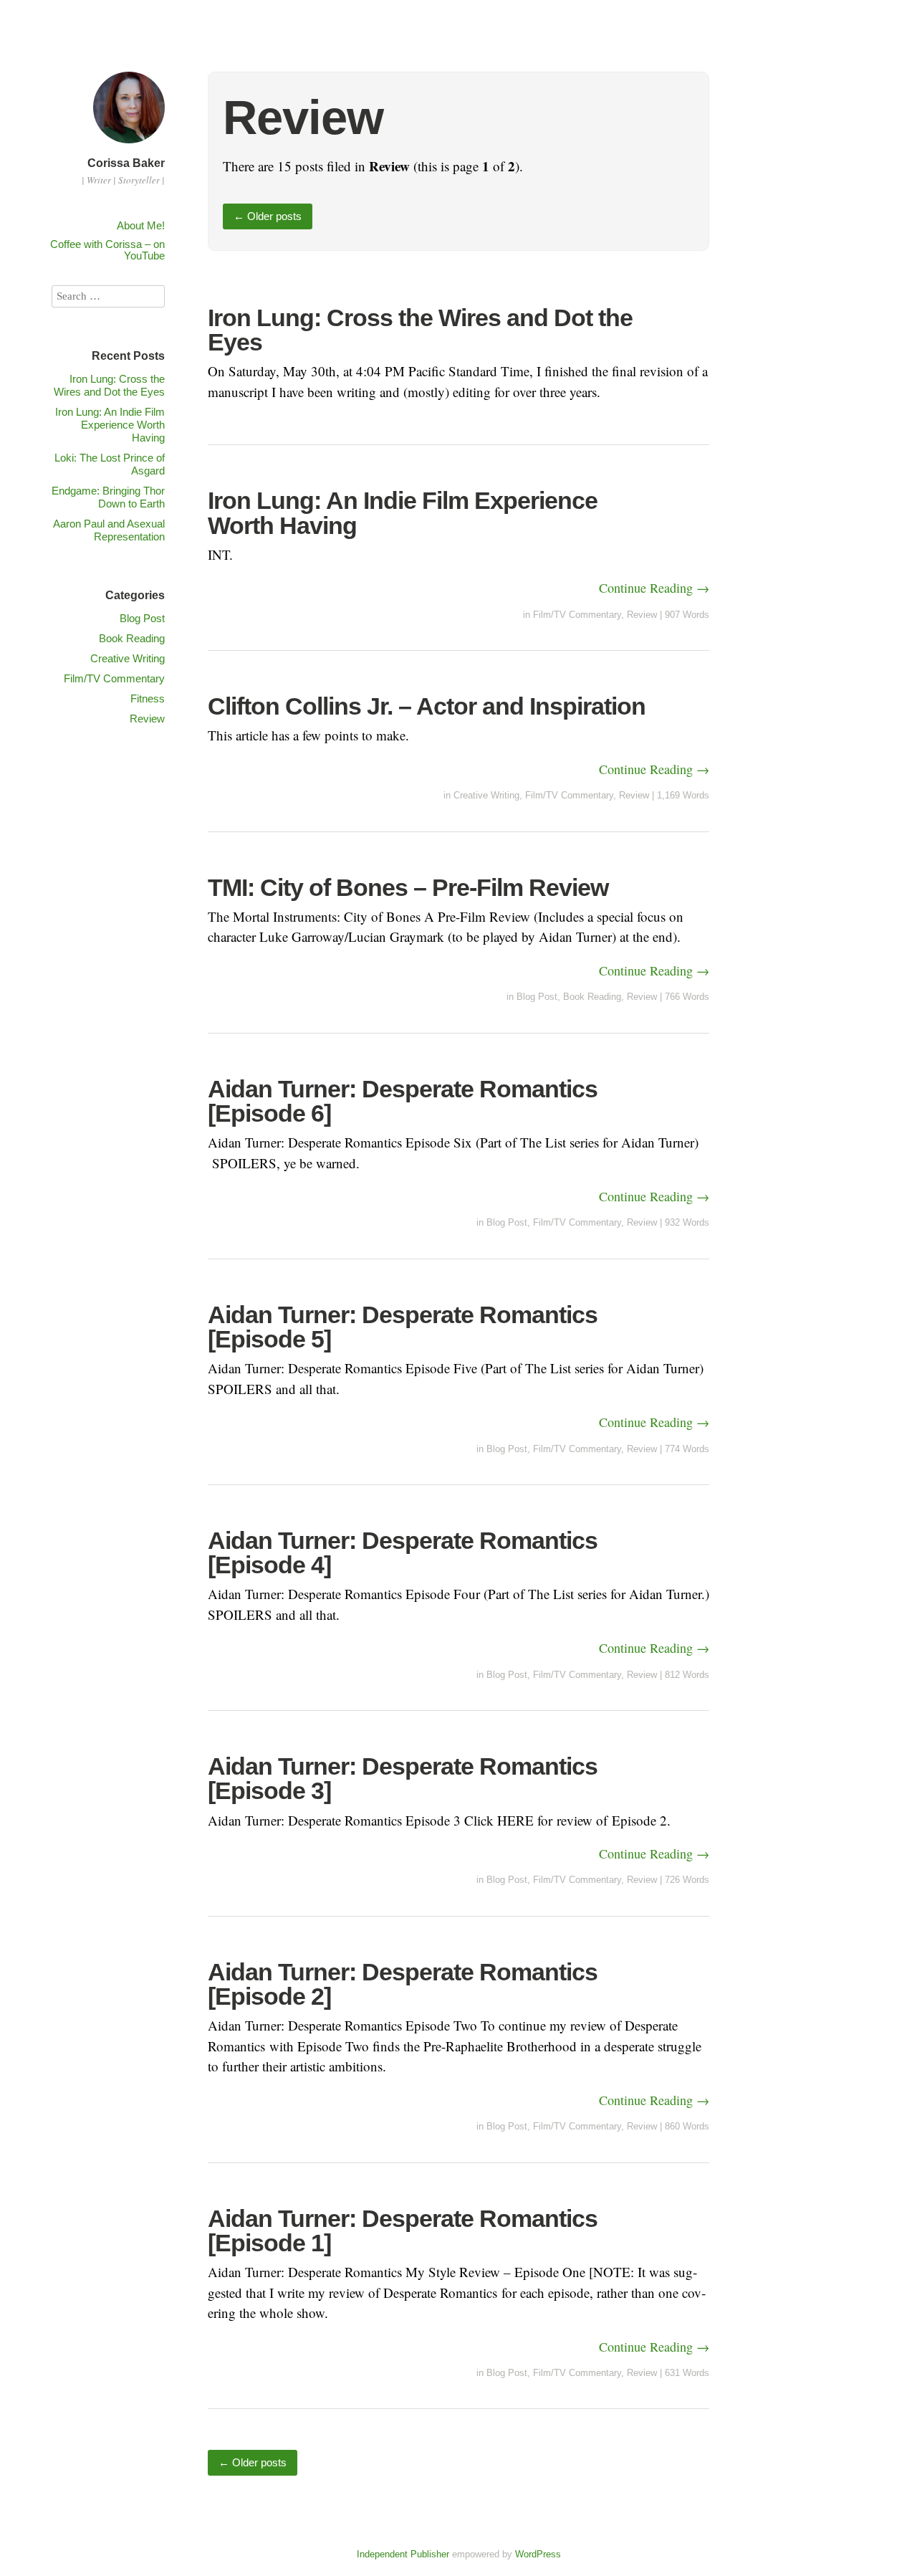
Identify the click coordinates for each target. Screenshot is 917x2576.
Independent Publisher (403, 2554)
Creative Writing (486, 795)
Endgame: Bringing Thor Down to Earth (108, 497)
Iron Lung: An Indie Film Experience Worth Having (403, 512)
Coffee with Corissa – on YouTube (107, 250)
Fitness (148, 698)
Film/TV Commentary (577, 615)
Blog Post (537, 997)
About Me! (141, 225)
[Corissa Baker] (129, 145)
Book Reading (592, 997)
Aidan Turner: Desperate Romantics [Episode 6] (403, 1101)
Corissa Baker (126, 163)
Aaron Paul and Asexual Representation (109, 530)
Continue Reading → (654, 588)
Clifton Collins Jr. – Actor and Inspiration (427, 706)
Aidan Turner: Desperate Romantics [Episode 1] (403, 2231)
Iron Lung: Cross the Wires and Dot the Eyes (420, 330)
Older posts (268, 216)
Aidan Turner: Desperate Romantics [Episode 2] (403, 1984)
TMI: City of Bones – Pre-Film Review (408, 887)
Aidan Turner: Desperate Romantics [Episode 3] (403, 1778)
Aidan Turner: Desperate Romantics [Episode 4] (403, 1552)
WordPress (538, 2554)
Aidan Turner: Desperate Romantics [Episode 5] (403, 1327)
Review (642, 615)
